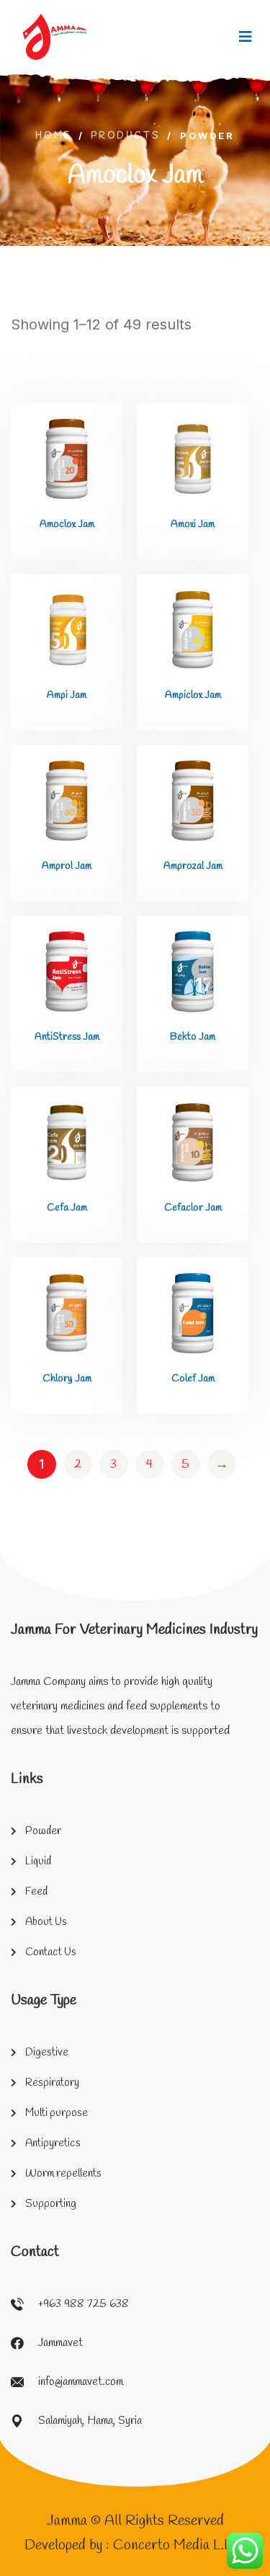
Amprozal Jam (193, 866)
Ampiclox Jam (193, 695)
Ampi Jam (67, 695)
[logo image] (55, 37)
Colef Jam (193, 1379)
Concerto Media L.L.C (179, 2545)
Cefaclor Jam (193, 1208)
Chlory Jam (67, 1379)
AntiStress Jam (67, 1037)
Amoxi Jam (193, 525)
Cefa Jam (67, 1208)
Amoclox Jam (67, 525)
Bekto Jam (193, 1037)
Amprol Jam (67, 866)
